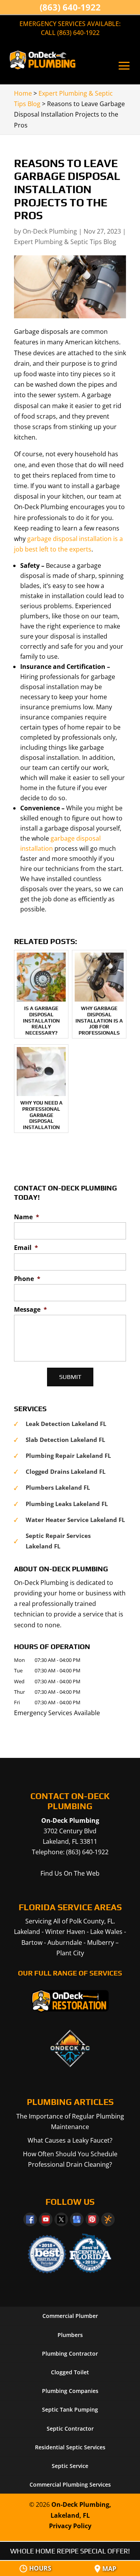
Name (27, 1217)
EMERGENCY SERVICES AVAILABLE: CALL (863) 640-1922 (70, 28)
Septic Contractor (70, 2429)
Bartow (32, 1942)
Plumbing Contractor (70, 2353)
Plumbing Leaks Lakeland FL (67, 1504)
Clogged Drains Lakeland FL (66, 1471)
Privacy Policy (70, 2526)
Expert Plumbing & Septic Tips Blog (65, 242)
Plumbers (70, 2335)
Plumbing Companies (70, 2391)
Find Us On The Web (70, 1873)
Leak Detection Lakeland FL (66, 1424)
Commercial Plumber (70, 2316)
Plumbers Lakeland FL (58, 1487)
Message (31, 1310)
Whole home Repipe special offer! (70, 2551)
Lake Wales (106, 1932)
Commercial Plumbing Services (70, 2484)
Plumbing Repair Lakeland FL (68, 1456)
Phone (27, 1279)
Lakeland (27, 1932)
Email (26, 1248)
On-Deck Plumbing (50, 231)
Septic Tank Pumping (70, 2409)
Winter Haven (65, 1932)
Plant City (70, 1953)
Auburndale (65, 1942)
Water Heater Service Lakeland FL (75, 1520)
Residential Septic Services (70, 2447)
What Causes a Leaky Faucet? (70, 2140)
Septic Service (70, 2466)
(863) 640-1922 (70, 7)
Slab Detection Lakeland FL (65, 1440)
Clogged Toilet (70, 2372)
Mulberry (101, 1942)
